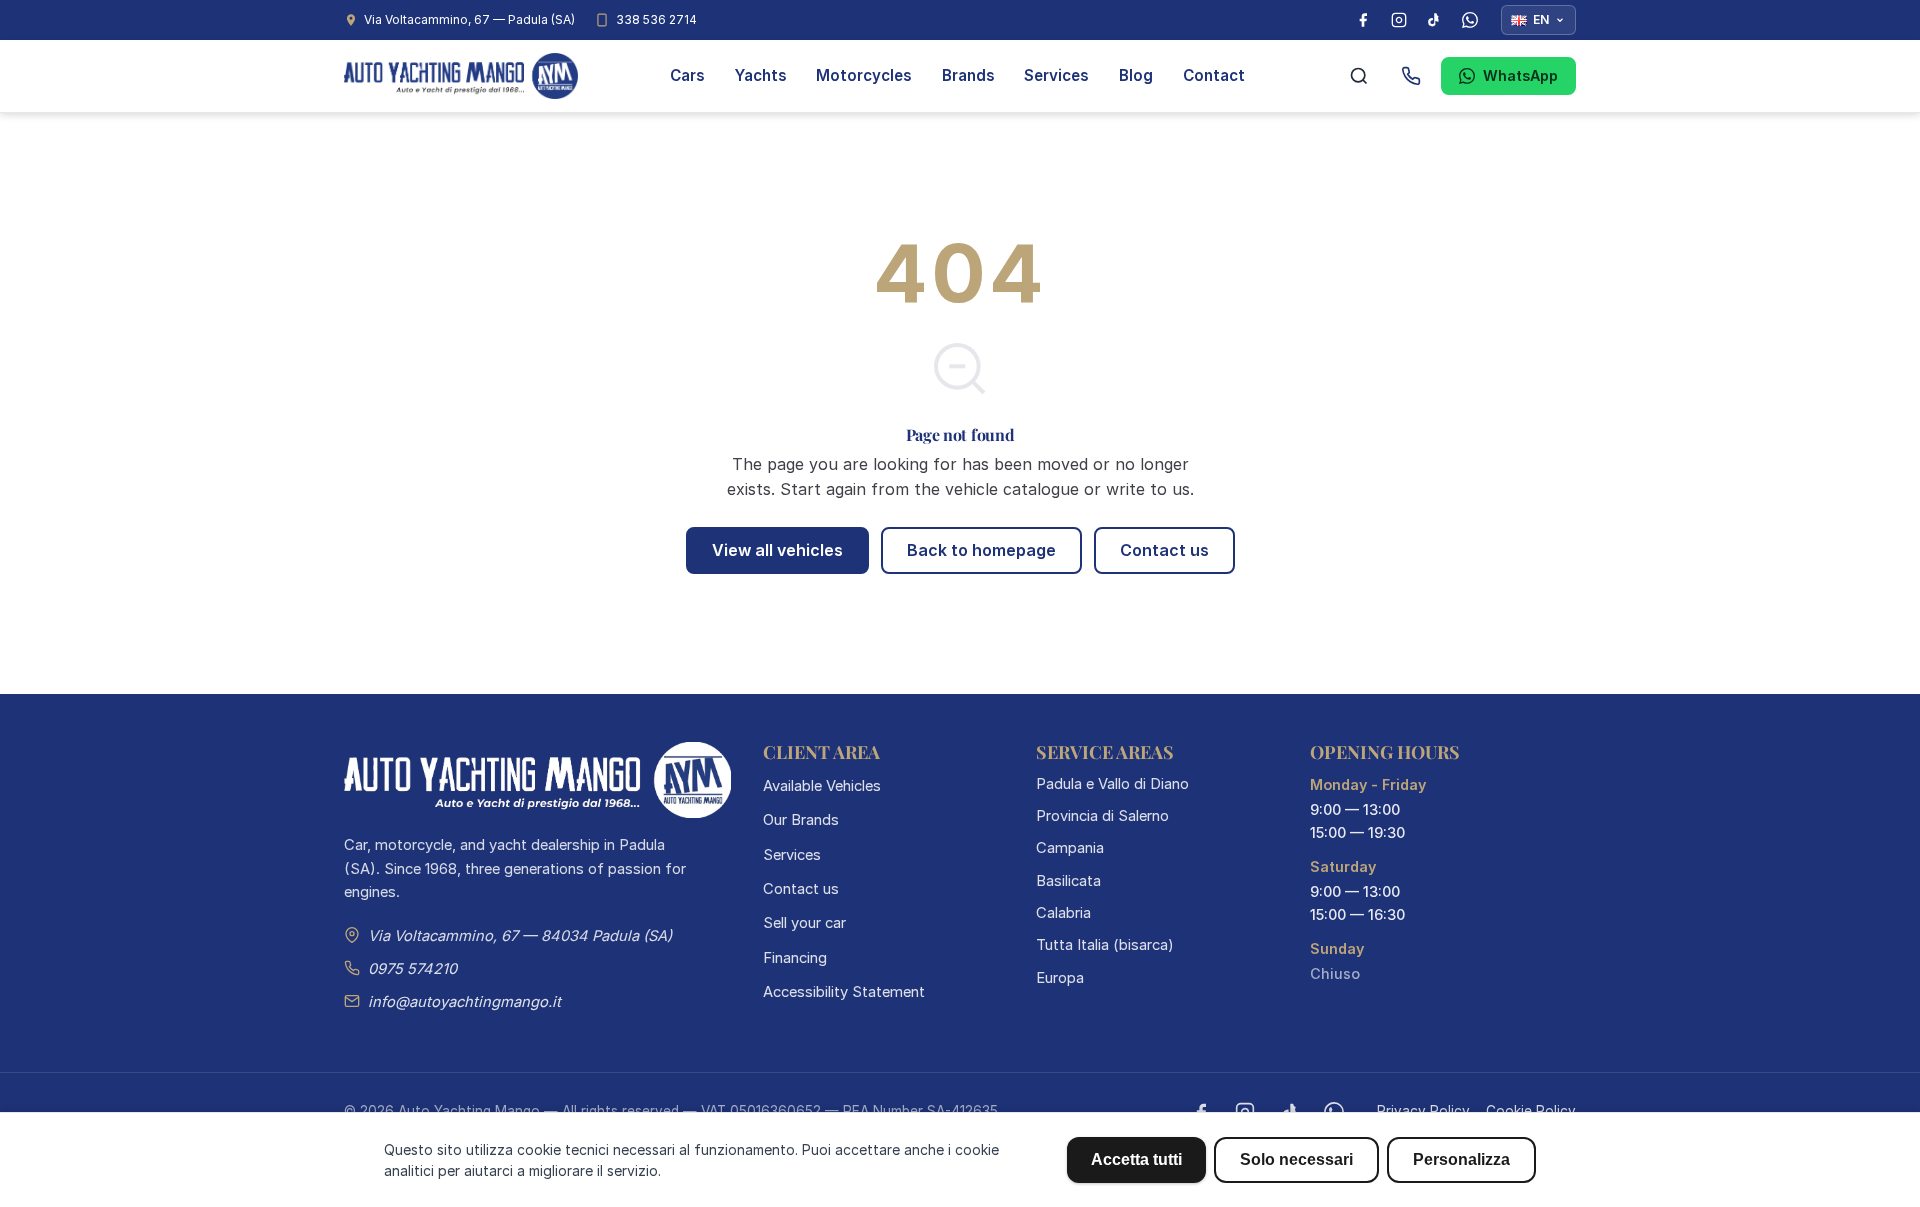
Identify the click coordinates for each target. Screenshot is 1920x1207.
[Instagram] (1399, 20)
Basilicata (1068, 881)
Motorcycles (864, 75)
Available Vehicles (822, 786)
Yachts (761, 75)
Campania (1070, 848)
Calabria (1063, 913)
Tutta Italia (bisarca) (1105, 945)
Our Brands (801, 820)
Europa (1060, 978)
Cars (687, 75)
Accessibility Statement (844, 992)
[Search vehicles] (1359, 76)
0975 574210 (412, 969)
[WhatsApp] (1470, 20)
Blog (1136, 75)
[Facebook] (1363, 20)
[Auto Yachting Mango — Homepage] (461, 76)
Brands (968, 75)
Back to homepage (981, 550)
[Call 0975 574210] (1411, 76)
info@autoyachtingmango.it (464, 1002)
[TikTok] (1434, 20)
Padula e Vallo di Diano (1112, 784)
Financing (795, 958)
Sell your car (804, 923)
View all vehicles (777, 550)
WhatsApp (1520, 75)
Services (1056, 75)
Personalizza (1461, 1159)
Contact (1214, 75)
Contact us (1164, 550)
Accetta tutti (1136, 1159)
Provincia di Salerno (1102, 816)
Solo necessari (1296, 1159)
